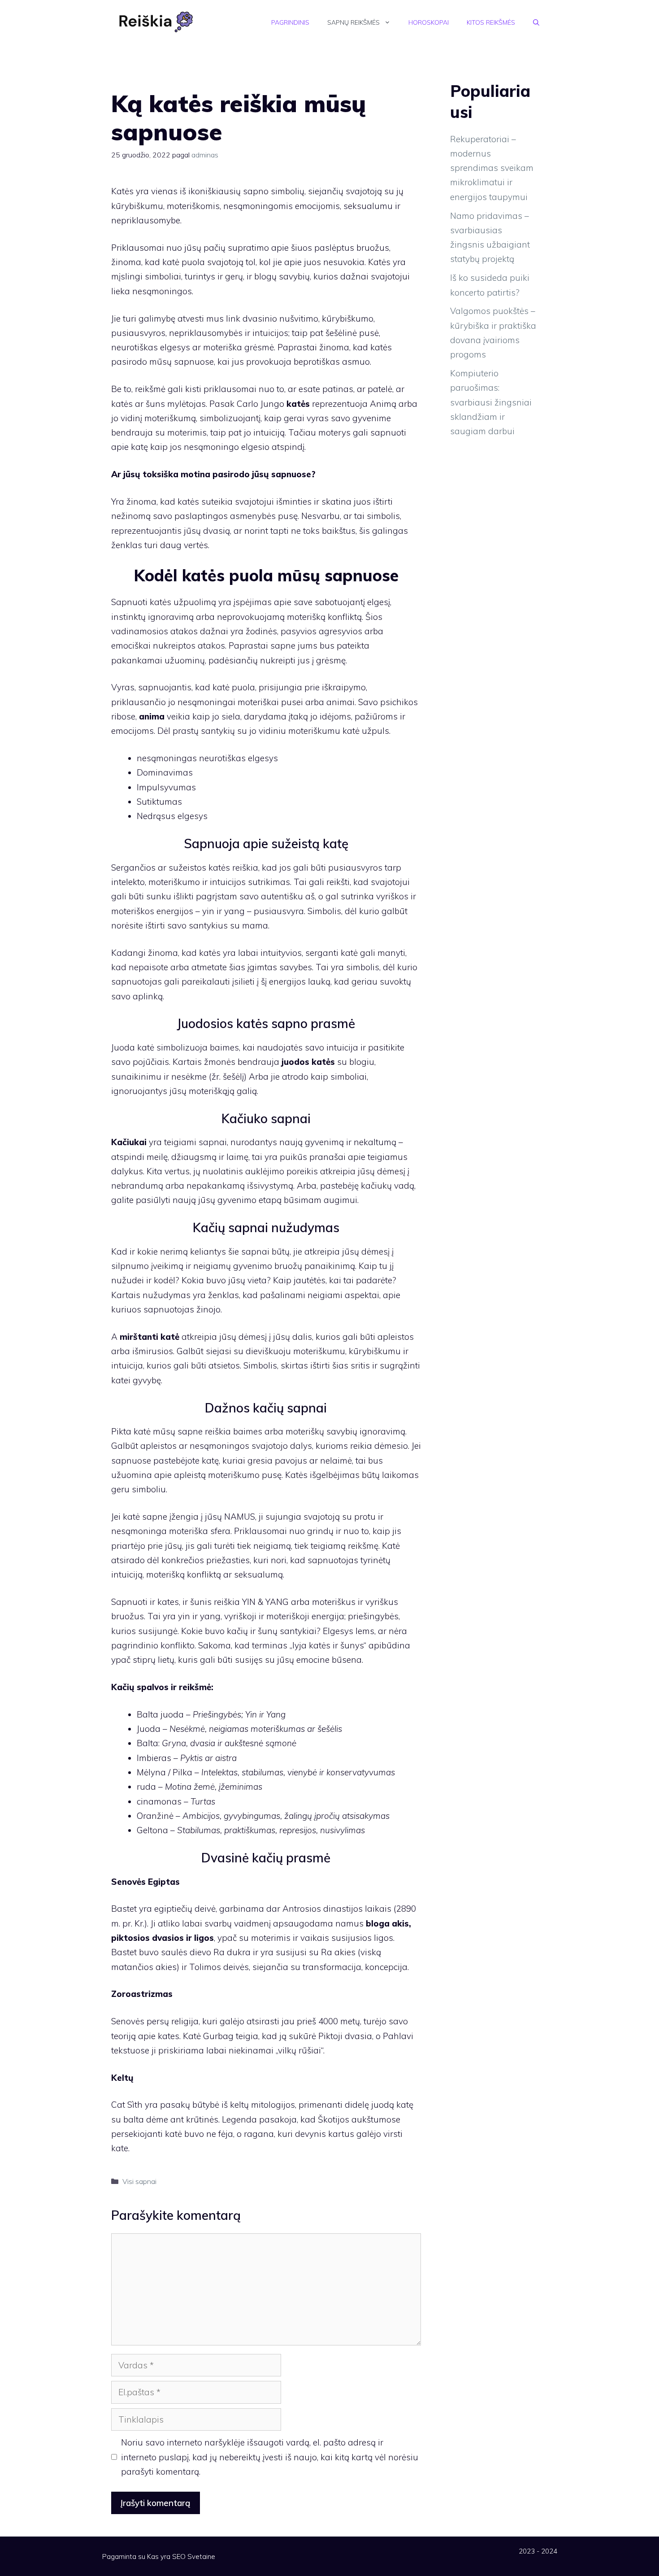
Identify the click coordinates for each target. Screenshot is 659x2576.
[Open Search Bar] (536, 22)
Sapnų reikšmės (353, 22)
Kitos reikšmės (491, 22)
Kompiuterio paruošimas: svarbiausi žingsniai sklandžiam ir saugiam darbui (491, 402)
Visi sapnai (139, 2181)
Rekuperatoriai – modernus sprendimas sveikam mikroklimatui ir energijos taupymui (492, 168)
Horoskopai (429, 22)
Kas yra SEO (166, 2556)
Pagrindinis (290, 22)
